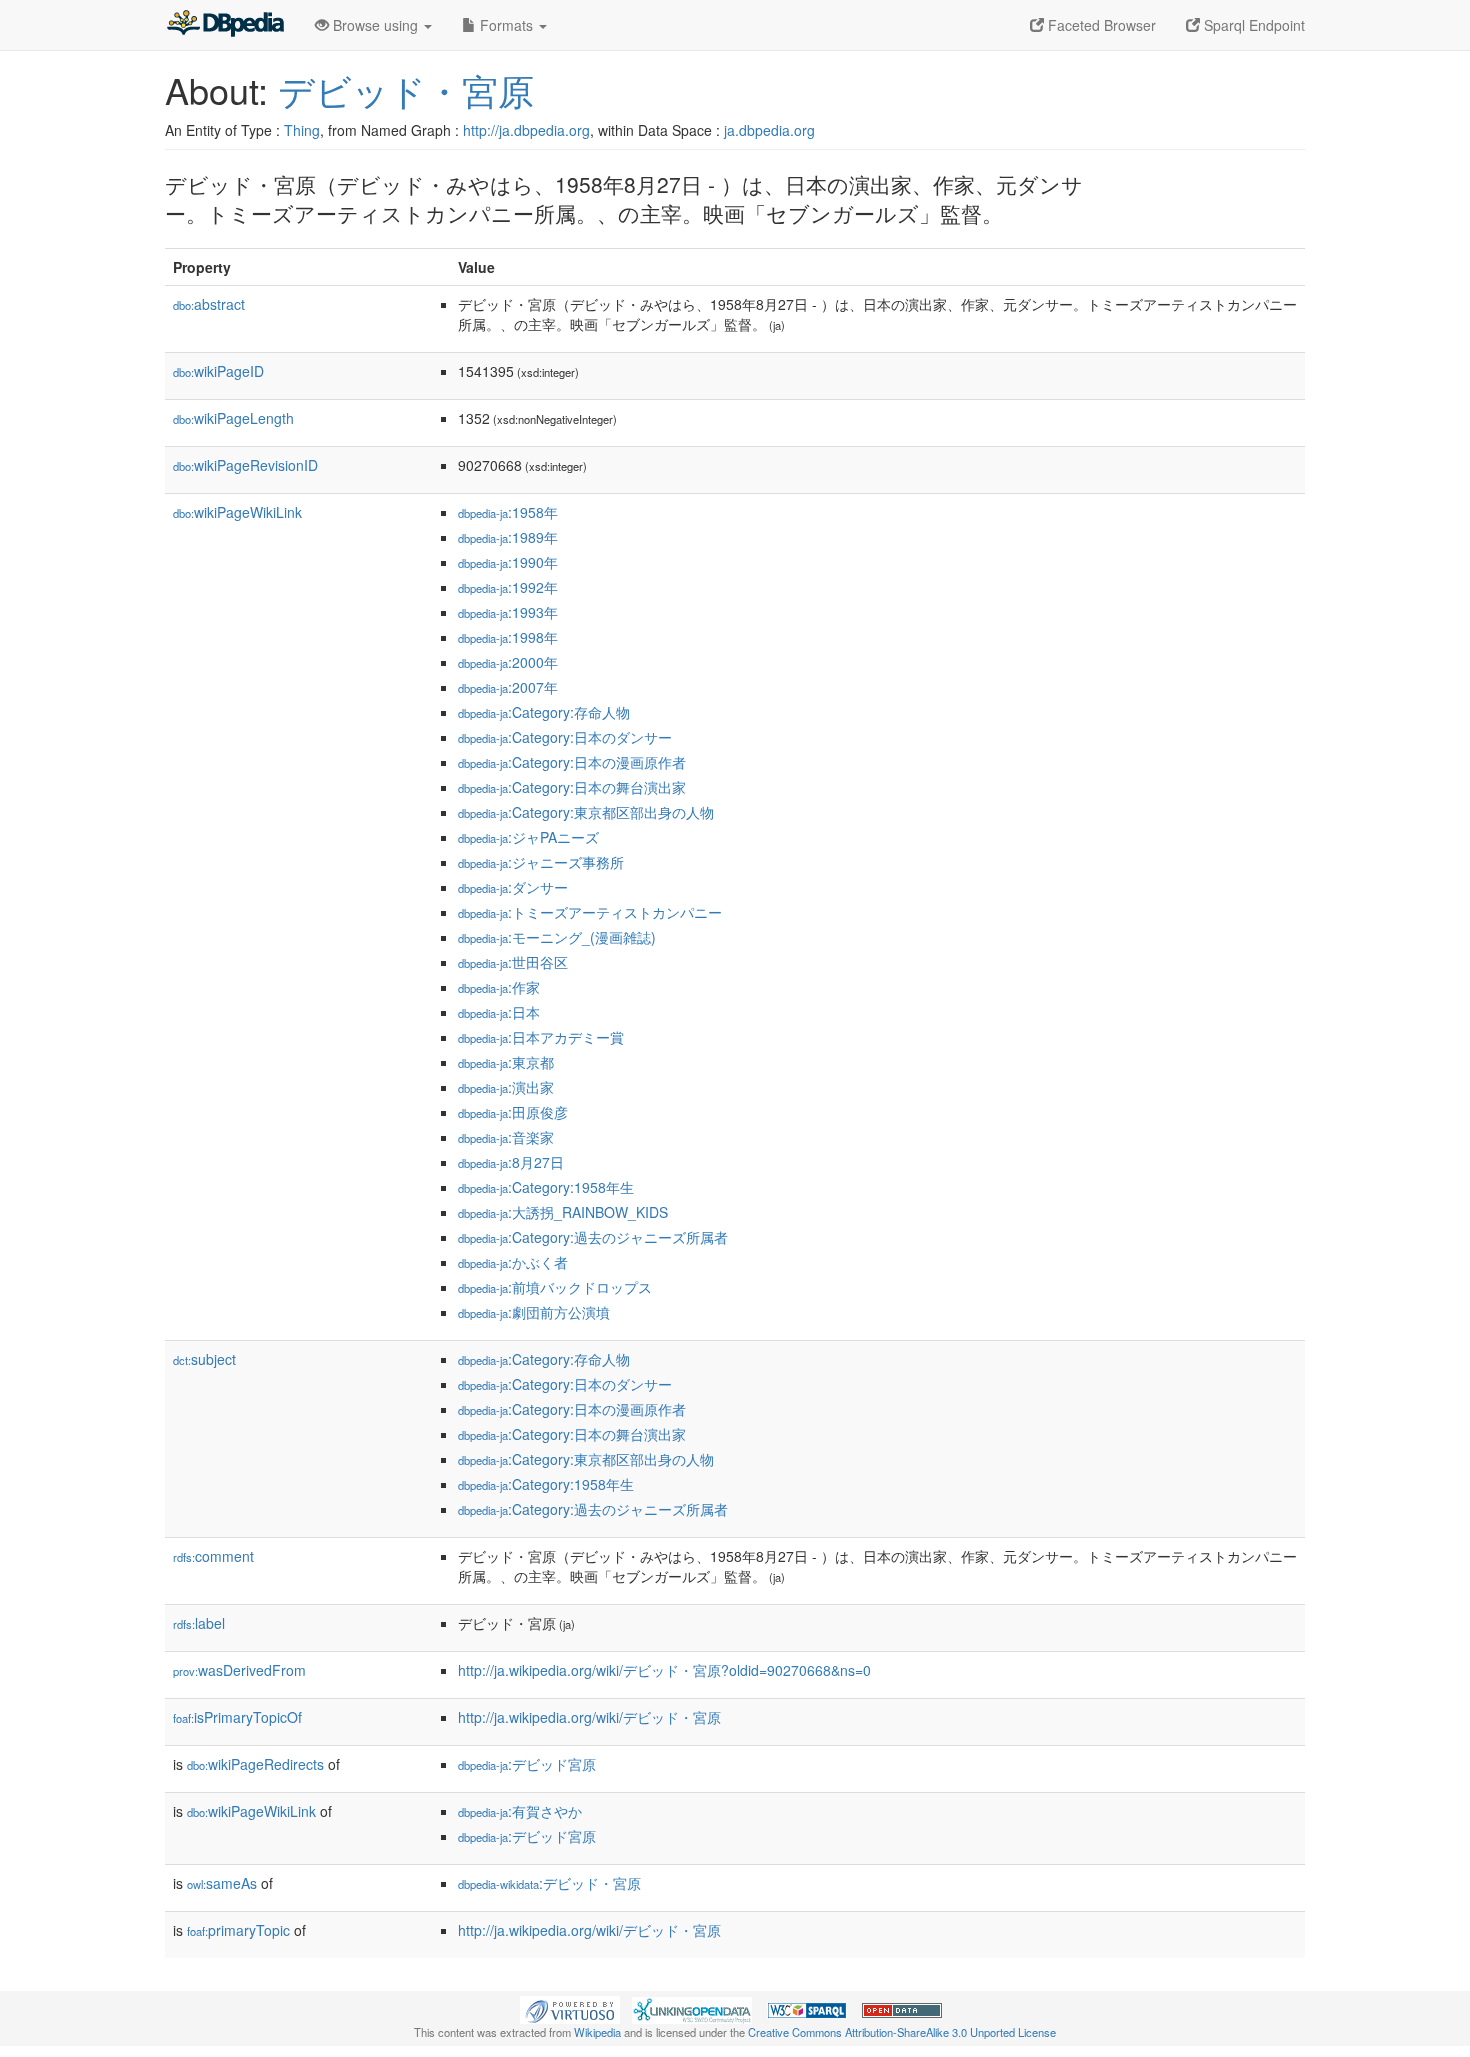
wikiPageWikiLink (237, 512)
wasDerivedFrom (239, 1670)
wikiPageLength (233, 418)
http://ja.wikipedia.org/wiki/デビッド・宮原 (589, 1717)
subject (204, 1359)
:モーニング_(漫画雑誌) (557, 937)
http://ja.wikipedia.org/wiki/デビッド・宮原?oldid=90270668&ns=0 (664, 1670)
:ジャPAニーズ (528, 837)
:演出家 (506, 1087)
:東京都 (506, 1062)
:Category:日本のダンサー (565, 737)
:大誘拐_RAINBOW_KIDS (563, 1212)
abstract (209, 304)
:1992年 (508, 587)
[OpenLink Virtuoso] (570, 2008)
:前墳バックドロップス (555, 1287)
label (199, 1623)
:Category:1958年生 (546, 1187)
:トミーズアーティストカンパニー (590, 912)
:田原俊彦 (513, 1112)
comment (213, 1556)
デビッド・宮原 (406, 89)
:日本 (499, 1012)
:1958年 (508, 512)
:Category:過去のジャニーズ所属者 (593, 1237)
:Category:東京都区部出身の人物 (586, 812)
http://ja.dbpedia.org (526, 130)
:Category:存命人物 (544, 712)
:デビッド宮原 (527, 1764)
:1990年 (508, 562)
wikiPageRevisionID (245, 465)
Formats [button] (506, 25)
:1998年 (508, 637)
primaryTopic (238, 1930)
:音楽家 (506, 1137)
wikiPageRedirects (255, 1764)
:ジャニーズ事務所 (541, 862)
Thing (302, 130)
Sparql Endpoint (1252, 25)
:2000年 (508, 662)
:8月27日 (511, 1162)
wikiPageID (218, 371)
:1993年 (508, 612)
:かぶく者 (513, 1262)
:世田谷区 (513, 962)
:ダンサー (513, 887)
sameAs (222, 1883)
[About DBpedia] (225, 25)
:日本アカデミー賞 (541, 1037)
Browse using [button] (375, 25)
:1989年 (508, 537)
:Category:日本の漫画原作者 (572, 762)
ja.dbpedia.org (769, 130)
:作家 (499, 987)
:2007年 (508, 687)
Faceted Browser (1100, 25)
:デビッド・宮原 (549, 1883)
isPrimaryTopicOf (237, 1717)
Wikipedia (597, 2032)
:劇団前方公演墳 (534, 1312)
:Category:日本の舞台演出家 (572, 787)
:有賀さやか (520, 1811)
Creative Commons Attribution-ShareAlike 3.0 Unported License (902, 2032)
